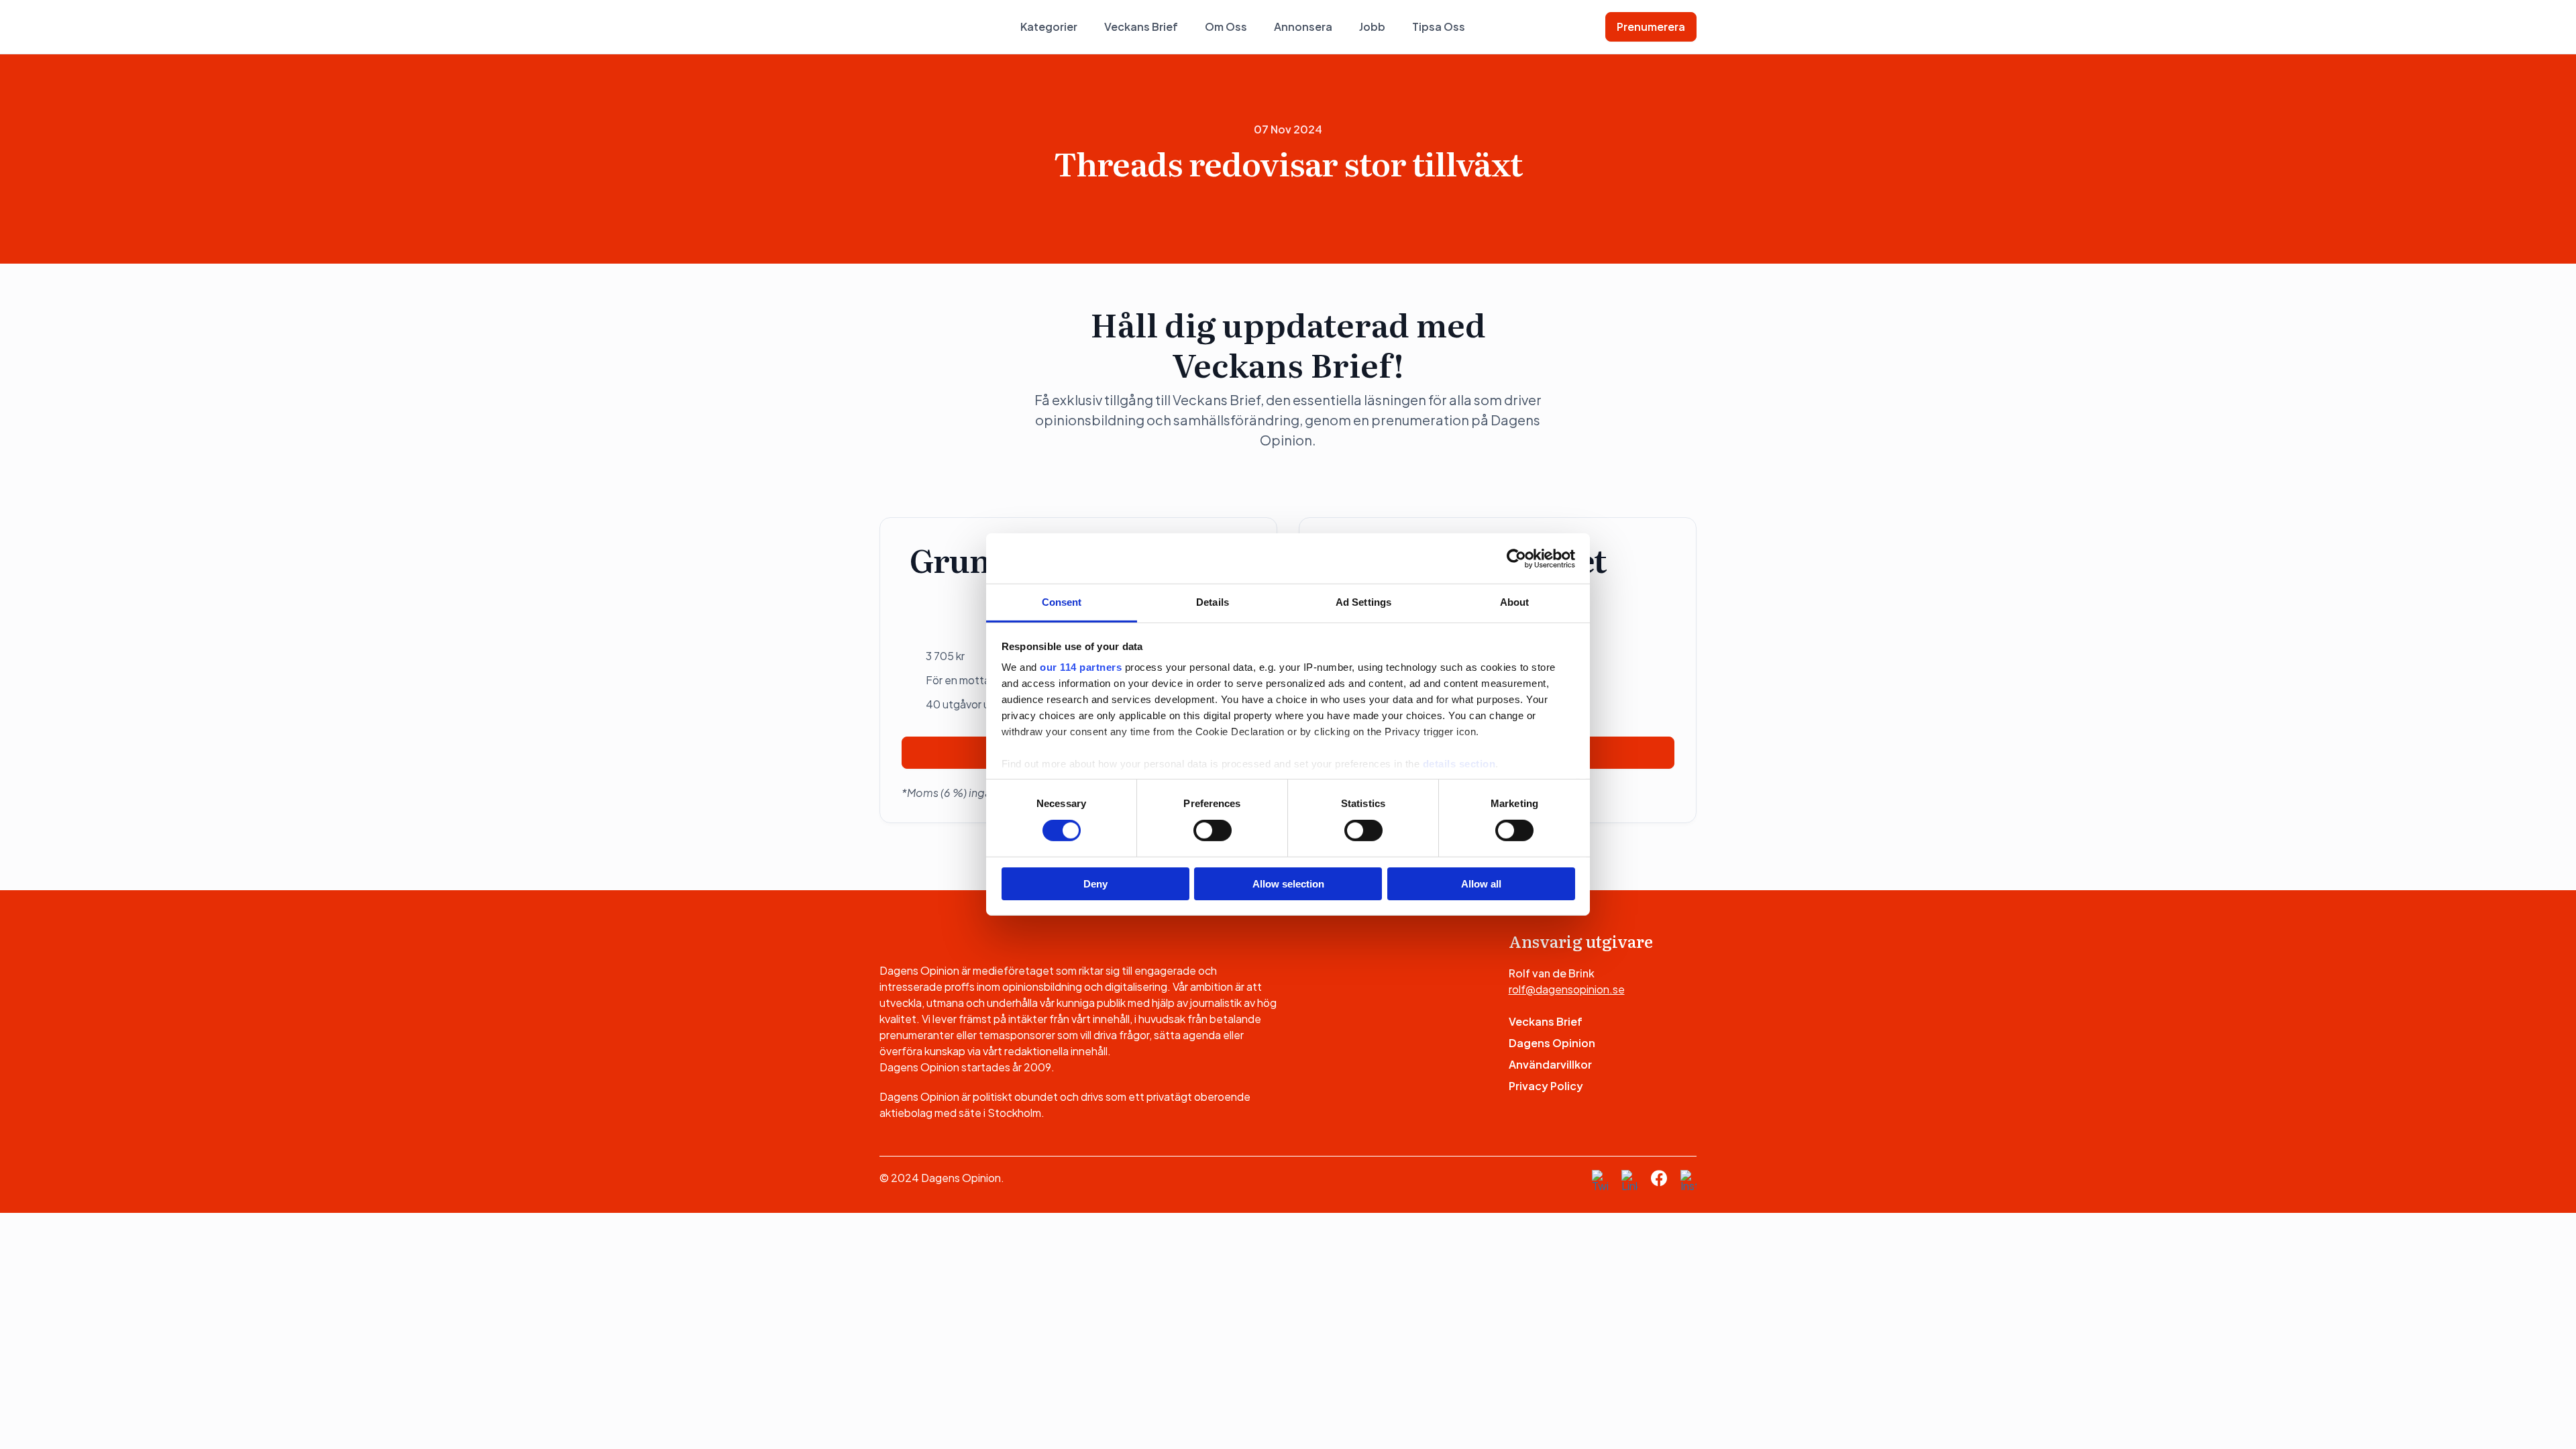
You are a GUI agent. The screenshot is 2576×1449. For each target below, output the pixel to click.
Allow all (1481, 884)
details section (1459, 764)
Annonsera (1303, 26)
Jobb (1372, 26)
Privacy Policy (1546, 1086)
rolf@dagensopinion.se (1567, 989)
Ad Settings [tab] (1363, 602)
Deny (1095, 884)
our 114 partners (1081, 667)
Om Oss (1226, 26)
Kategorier (1049, 26)
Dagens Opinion (1552, 1043)
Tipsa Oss (1439, 26)
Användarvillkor (1550, 1064)
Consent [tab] (1062, 602)
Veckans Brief (1141, 26)
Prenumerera (1651, 26)
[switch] (1213, 830)
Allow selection (1288, 884)
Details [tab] (1213, 602)
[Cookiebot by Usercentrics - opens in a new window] (1516, 558)
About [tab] (1515, 602)
